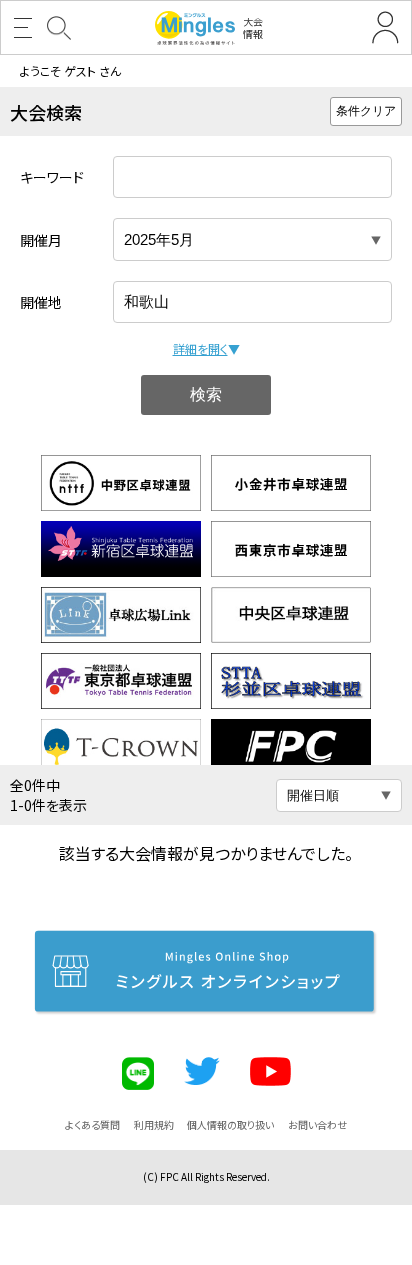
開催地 (41, 302)
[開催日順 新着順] (339, 795)
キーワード (52, 177)
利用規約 (154, 1124)
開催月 (41, 240)
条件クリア (366, 111)
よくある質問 (92, 1124)
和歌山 (146, 301)
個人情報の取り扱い (230, 1124)
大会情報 (253, 27)
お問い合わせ (317, 1124)
